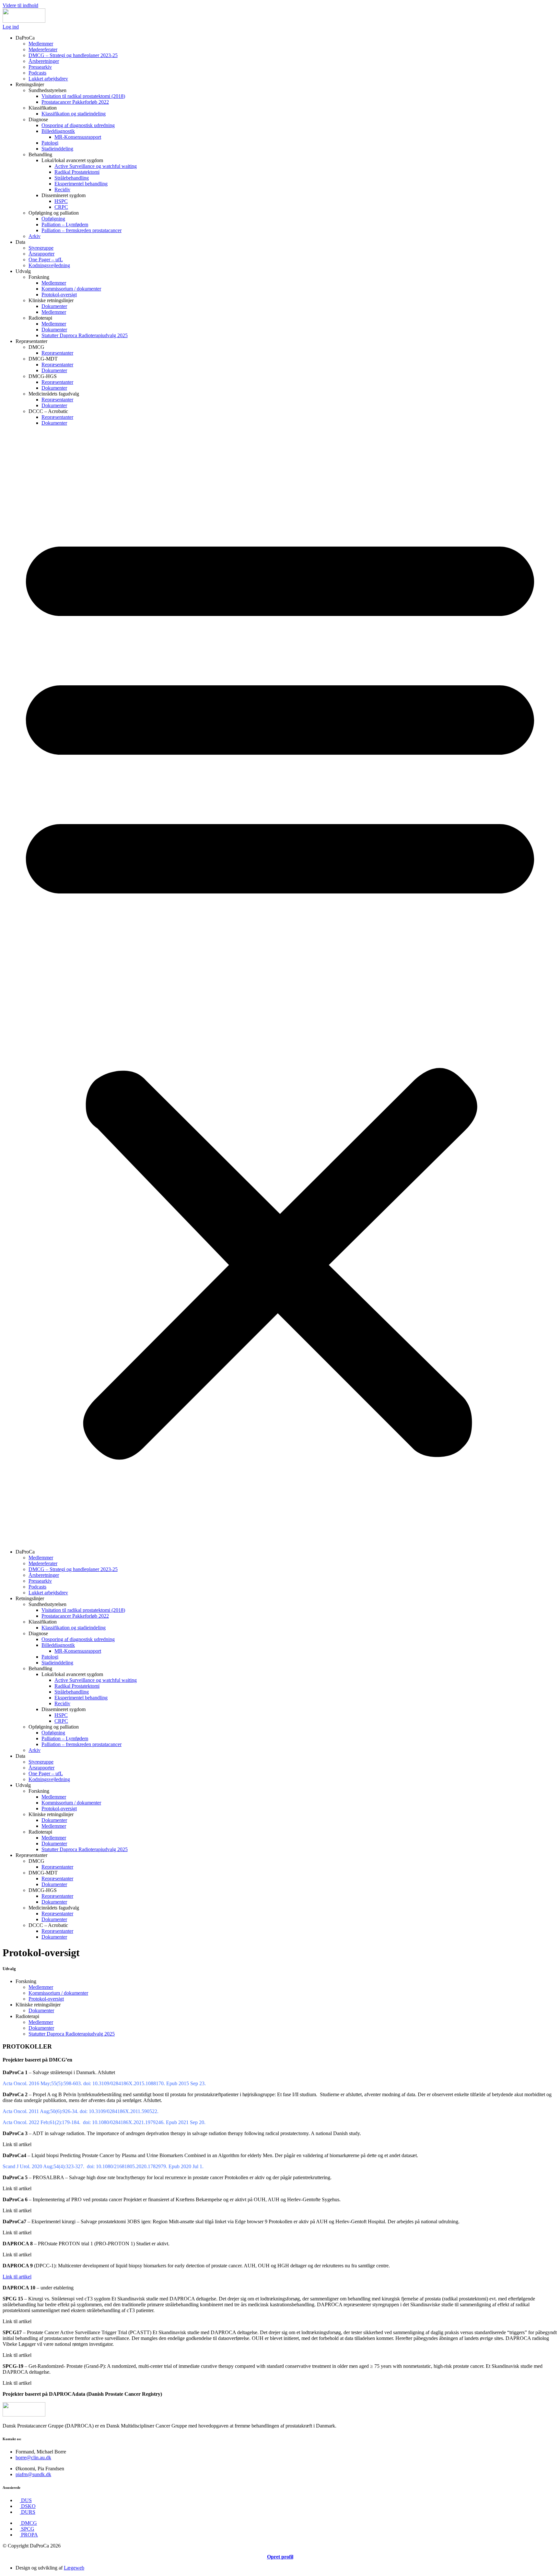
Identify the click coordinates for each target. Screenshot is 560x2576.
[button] (280, 987)
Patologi (50, 143)
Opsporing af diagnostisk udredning (78, 125)
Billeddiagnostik (58, 131)
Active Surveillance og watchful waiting (96, 166)
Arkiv (35, 236)
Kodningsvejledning (49, 265)
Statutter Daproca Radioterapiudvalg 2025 (85, 335)
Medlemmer (41, 44)
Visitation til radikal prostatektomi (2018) (83, 96)
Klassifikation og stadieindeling (74, 114)
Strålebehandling (72, 178)
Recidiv (62, 189)
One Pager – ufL (46, 260)
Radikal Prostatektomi (77, 172)
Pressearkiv (40, 67)
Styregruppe (41, 248)
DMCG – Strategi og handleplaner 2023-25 (73, 55)
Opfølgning (53, 219)
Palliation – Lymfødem (65, 225)
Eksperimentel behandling (81, 184)
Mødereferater (43, 49)
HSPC (61, 201)
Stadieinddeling (57, 149)
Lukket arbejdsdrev (48, 79)
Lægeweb (74, 2568)
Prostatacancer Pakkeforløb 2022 (75, 102)
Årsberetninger (44, 61)
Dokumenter (54, 306)
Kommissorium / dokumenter (71, 289)
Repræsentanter (57, 353)
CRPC (61, 207)
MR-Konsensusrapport (78, 137)
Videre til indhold (20, 5)
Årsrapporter (41, 254)
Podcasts (37, 73)
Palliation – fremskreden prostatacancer (82, 230)
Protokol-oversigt (59, 295)
